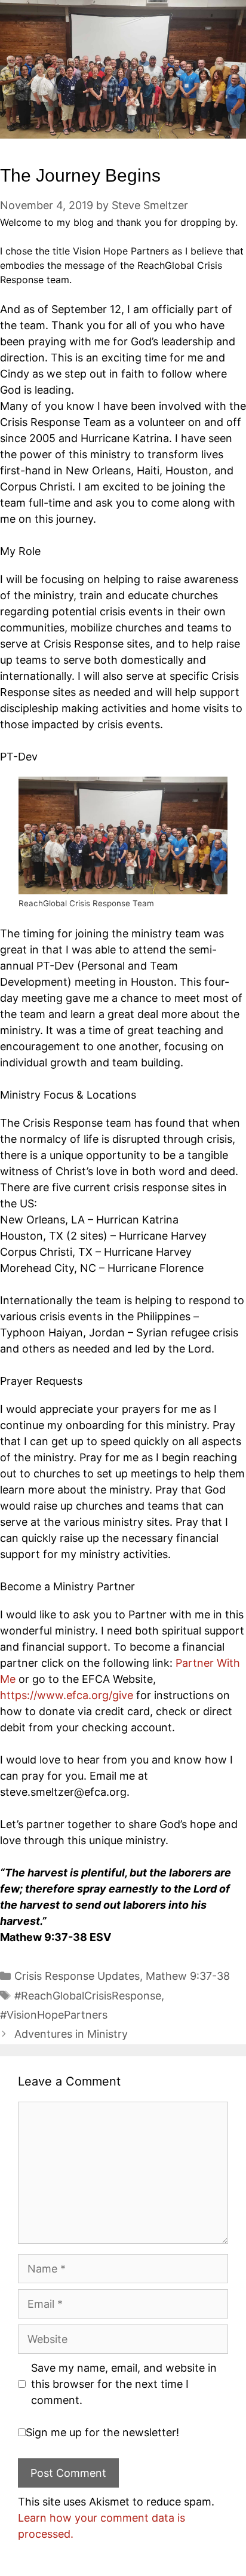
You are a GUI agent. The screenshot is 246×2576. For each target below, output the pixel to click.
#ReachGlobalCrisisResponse (88, 1996)
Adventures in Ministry (71, 2034)
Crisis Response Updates (77, 1976)
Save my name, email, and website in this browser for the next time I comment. (124, 2384)
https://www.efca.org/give (67, 1695)
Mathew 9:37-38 (188, 1976)
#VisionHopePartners (54, 2015)
